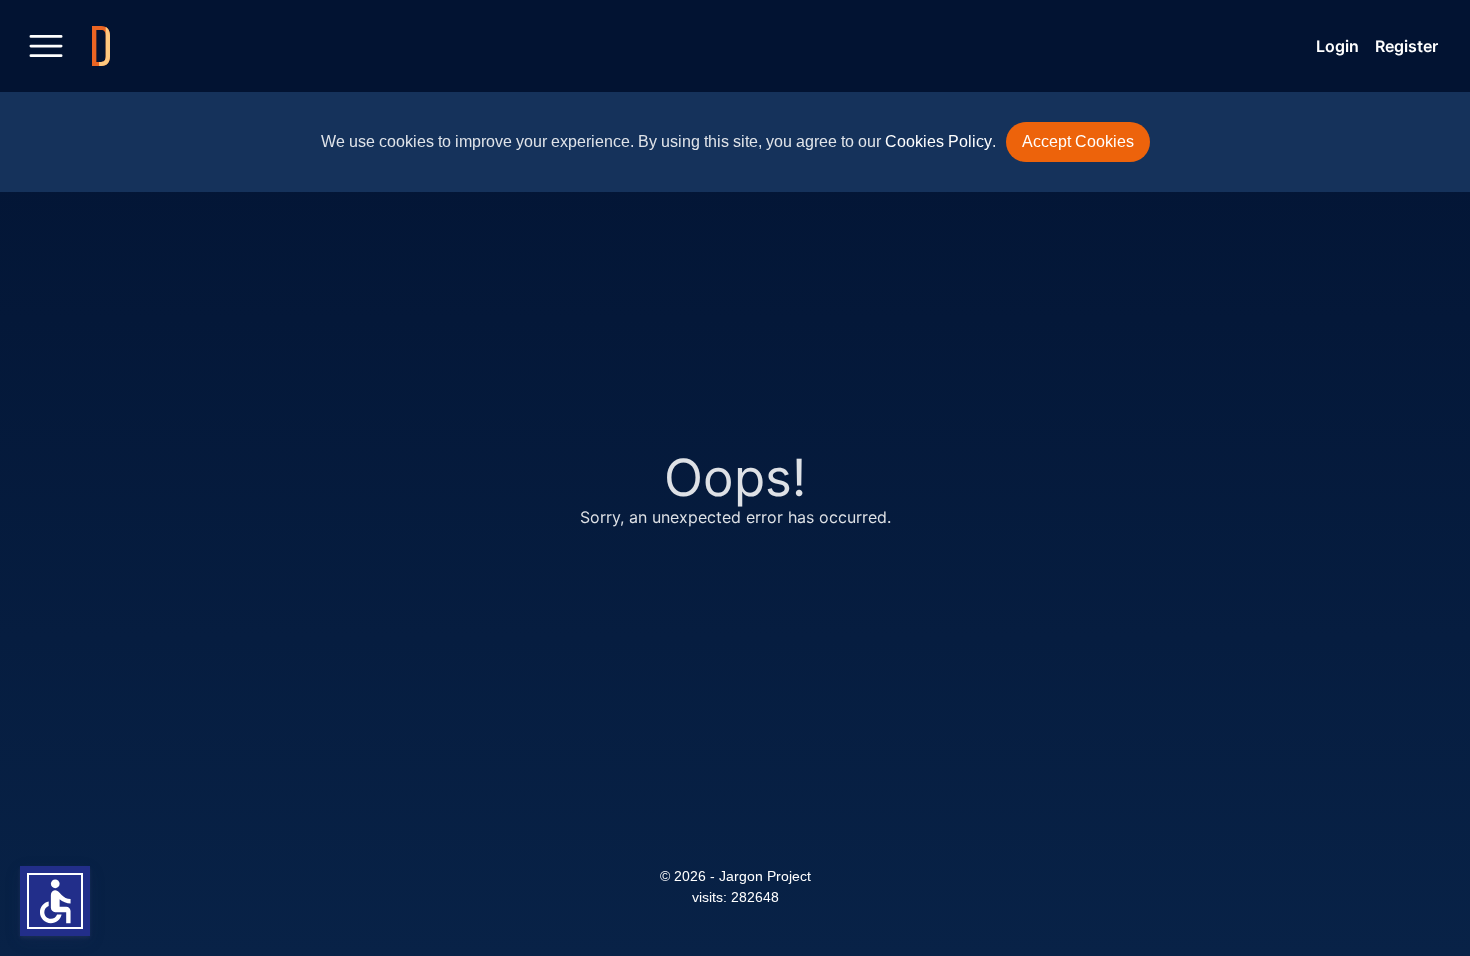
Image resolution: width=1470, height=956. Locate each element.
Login (1337, 46)
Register (1406, 46)
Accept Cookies (1078, 141)
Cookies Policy (938, 141)
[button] (55, 901)
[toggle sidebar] (46, 46)
